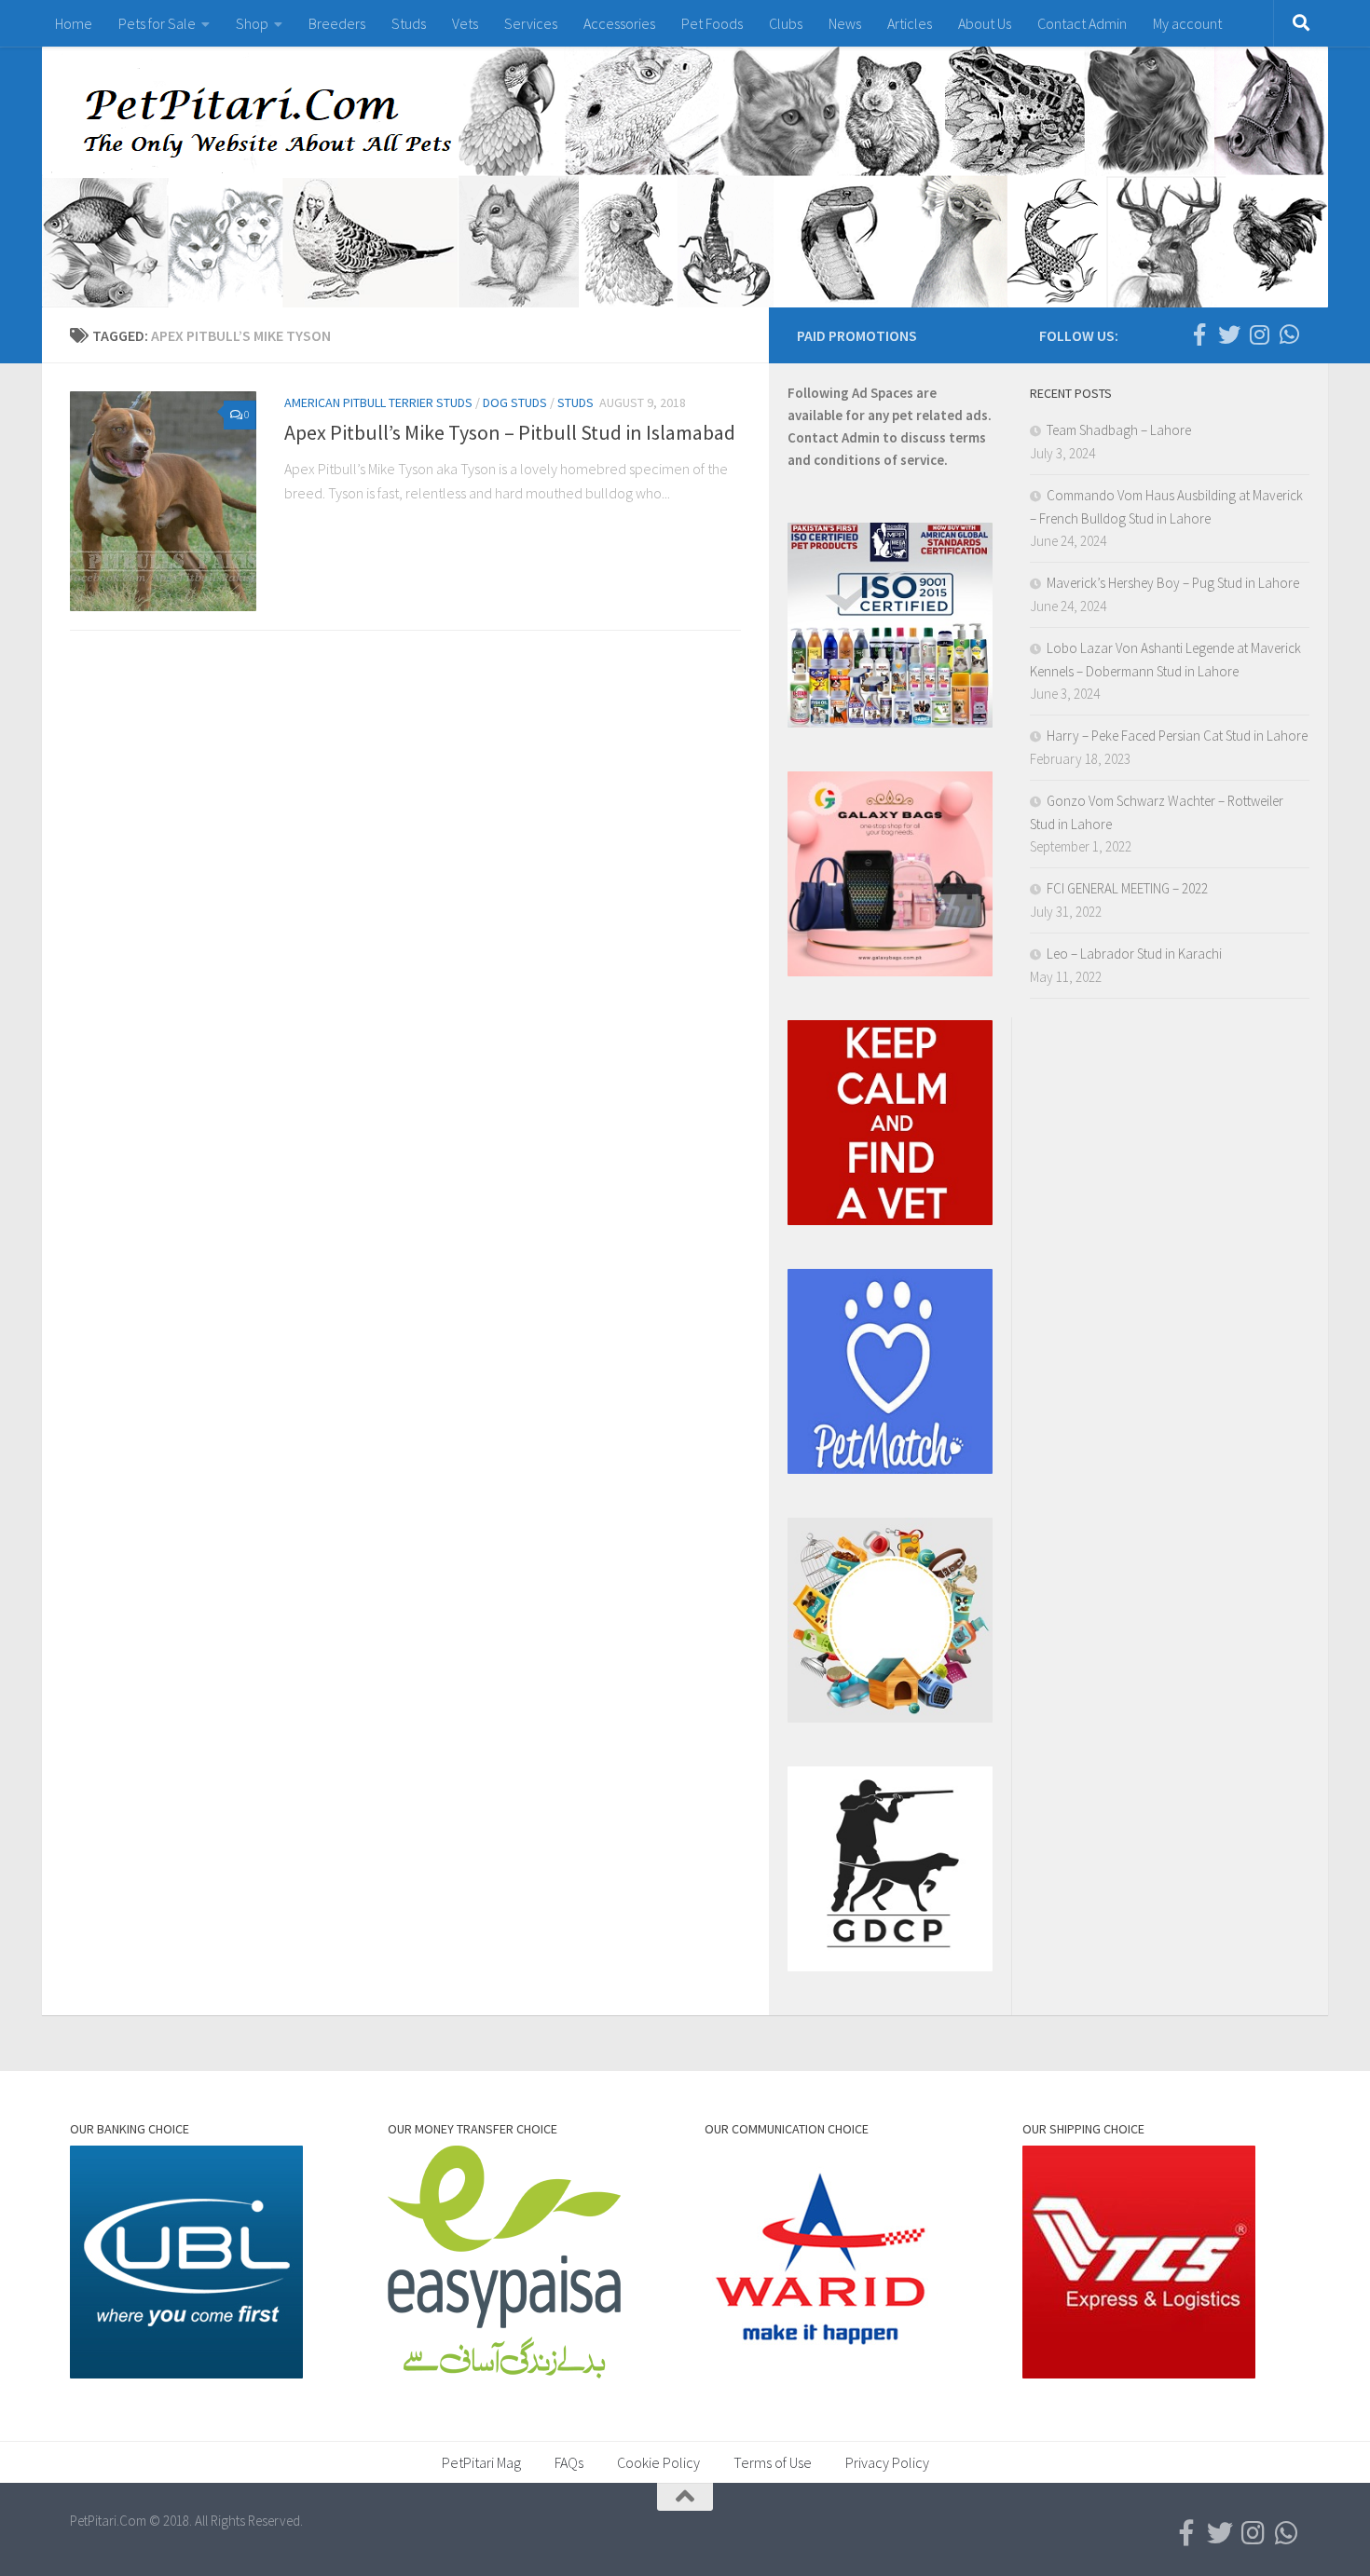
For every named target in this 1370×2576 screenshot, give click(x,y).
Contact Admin (1082, 23)
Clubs (786, 23)
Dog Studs (515, 402)
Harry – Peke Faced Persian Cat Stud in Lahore (1177, 736)
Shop (252, 23)
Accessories (619, 23)
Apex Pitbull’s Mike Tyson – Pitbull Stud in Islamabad (510, 432)
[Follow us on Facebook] (1199, 334)
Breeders (337, 23)
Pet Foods (712, 23)
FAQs (569, 2462)
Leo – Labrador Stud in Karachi (1134, 954)
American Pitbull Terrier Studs (378, 402)
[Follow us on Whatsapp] (1289, 334)
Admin (861, 437)
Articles (910, 23)
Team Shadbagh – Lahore (1119, 430)
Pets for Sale (157, 23)
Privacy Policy (887, 2462)
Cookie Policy (658, 2462)
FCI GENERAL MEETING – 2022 (1127, 888)
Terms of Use (773, 2462)
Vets (465, 23)
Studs (409, 23)
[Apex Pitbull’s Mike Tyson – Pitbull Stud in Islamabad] (163, 501)
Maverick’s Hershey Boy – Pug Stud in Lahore (1173, 583)
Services (531, 23)
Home (74, 23)
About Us (985, 23)
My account (1187, 23)
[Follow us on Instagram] (1259, 334)
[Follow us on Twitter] (1229, 334)
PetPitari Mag (481, 2462)
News (845, 23)
